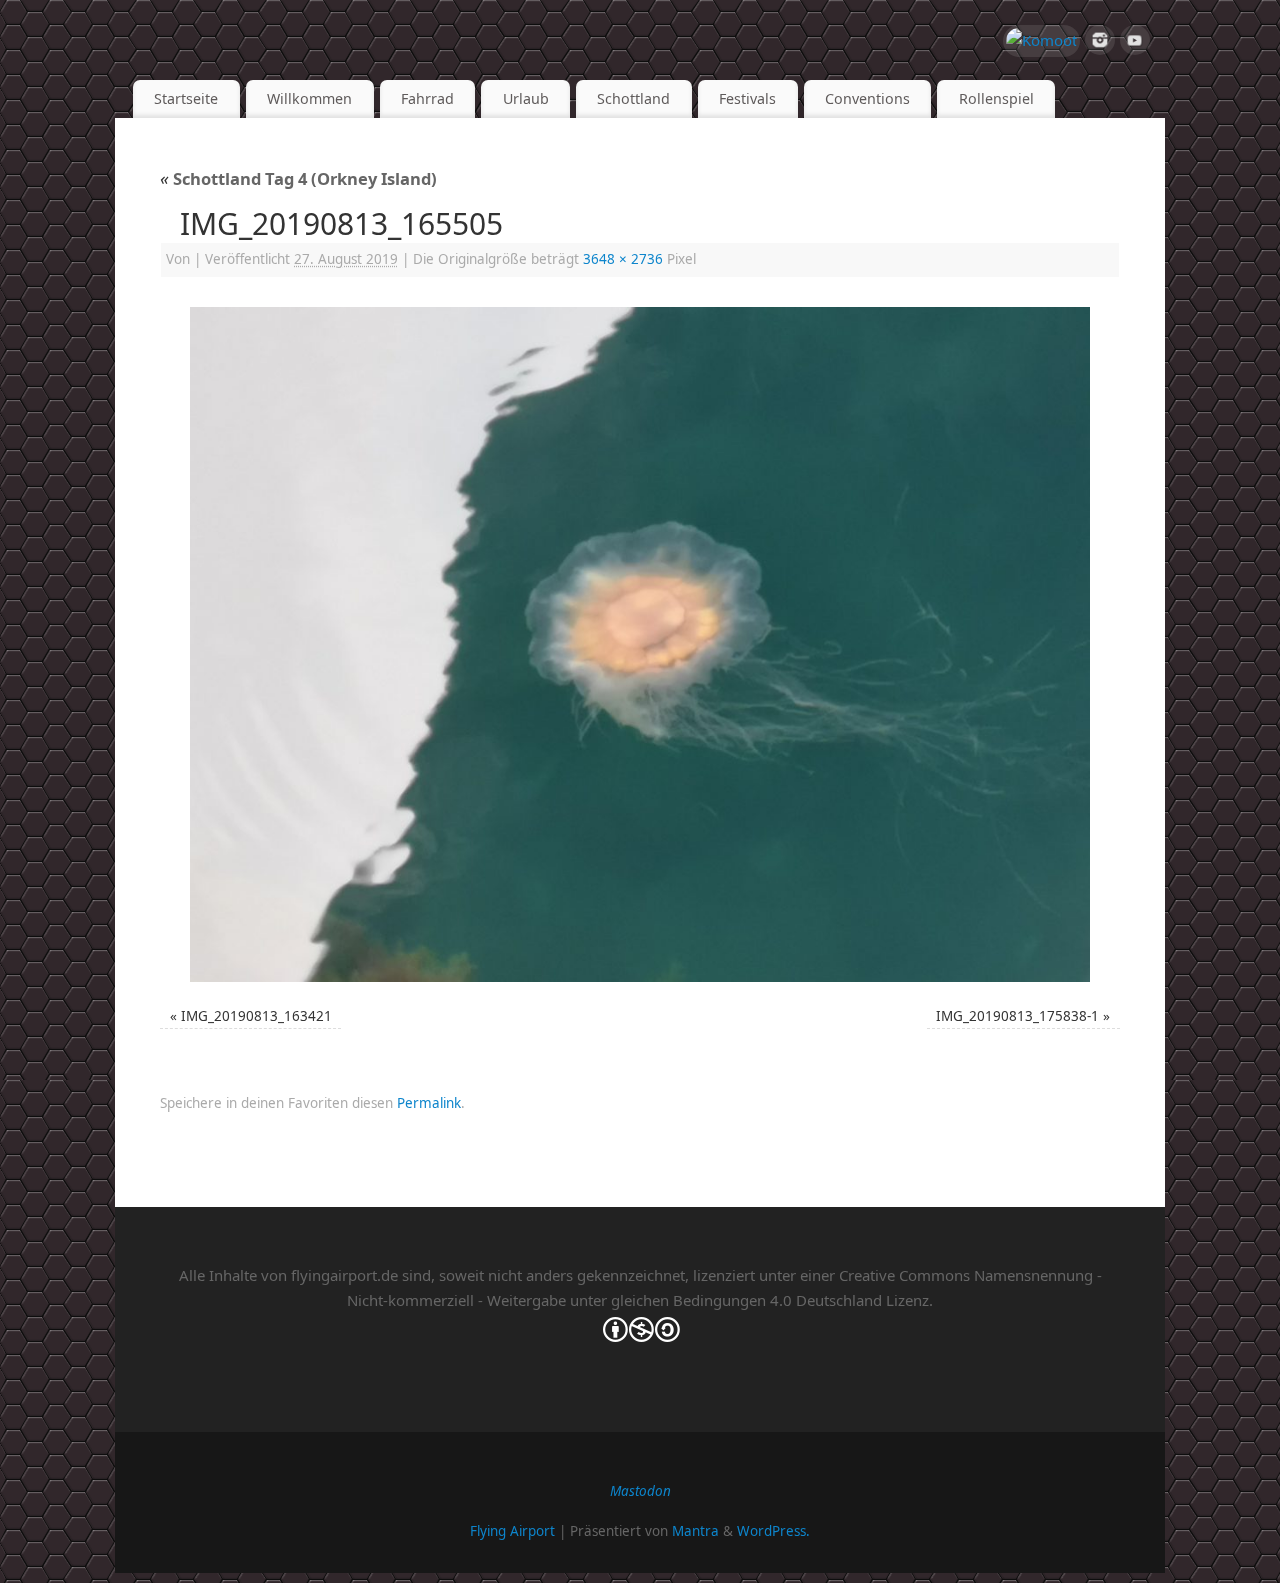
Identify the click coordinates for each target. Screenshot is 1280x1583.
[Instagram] (1100, 44)
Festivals (747, 98)
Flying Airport (512, 1531)
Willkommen (309, 98)
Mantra (695, 1531)
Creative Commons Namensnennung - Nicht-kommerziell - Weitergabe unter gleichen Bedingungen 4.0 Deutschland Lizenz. (724, 1288)
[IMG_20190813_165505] (640, 644)
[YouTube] (1135, 44)
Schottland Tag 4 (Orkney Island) (298, 178)
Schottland (633, 98)
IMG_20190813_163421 (256, 1016)
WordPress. (773, 1531)
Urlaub (526, 98)
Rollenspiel (996, 98)
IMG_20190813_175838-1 (1017, 1016)
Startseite (186, 98)
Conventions (867, 98)
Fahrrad (427, 98)
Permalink (429, 1103)
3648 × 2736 (623, 259)
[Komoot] (1041, 41)
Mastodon (640, 1491)
